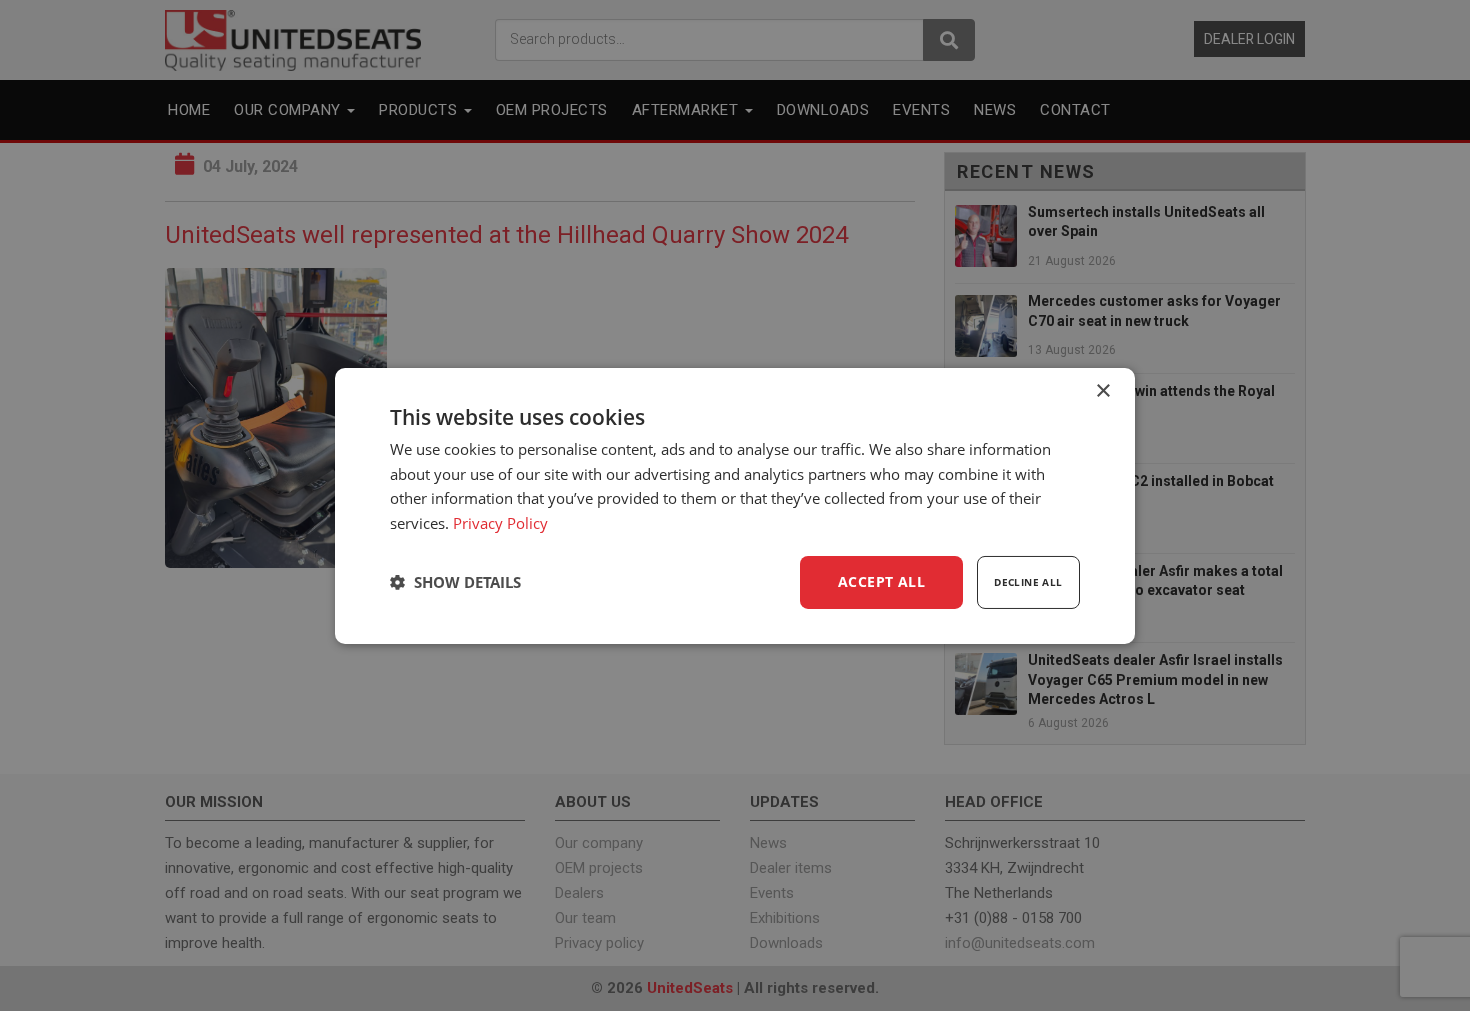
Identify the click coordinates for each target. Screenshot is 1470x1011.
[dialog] (735, 505)
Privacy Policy (500, 523)
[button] (455, 582)
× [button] (1102, 390)
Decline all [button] (1028, 582)
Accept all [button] (881, 581)
